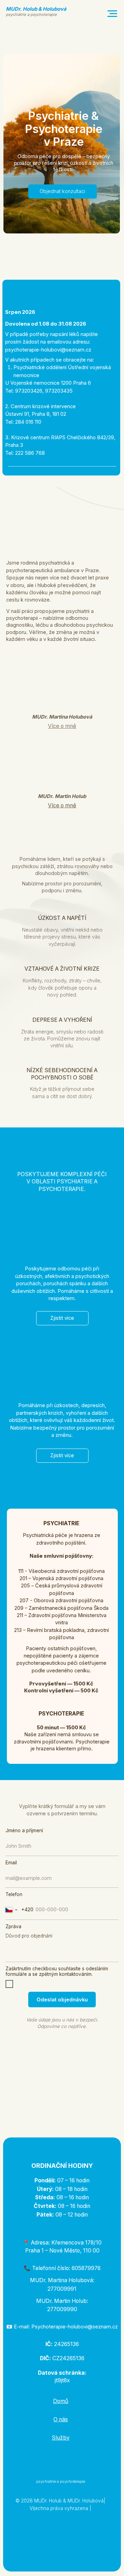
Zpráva (13, 1926)
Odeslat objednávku (62, 2000)
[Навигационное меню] (112, 14)
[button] (62, 805)
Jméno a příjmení (24, 1830)
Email (11, 1863)
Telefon (14, 1894)
